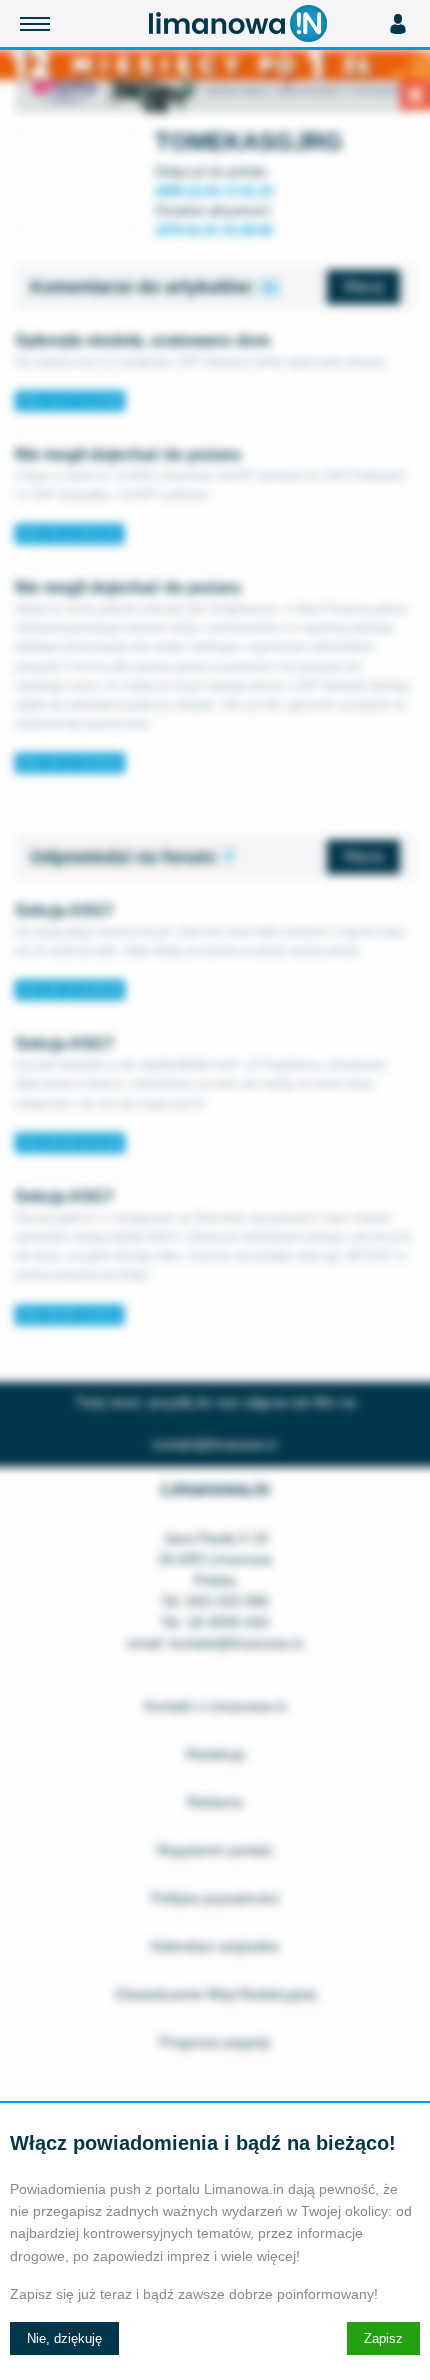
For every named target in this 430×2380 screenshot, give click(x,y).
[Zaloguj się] (397, 24)
